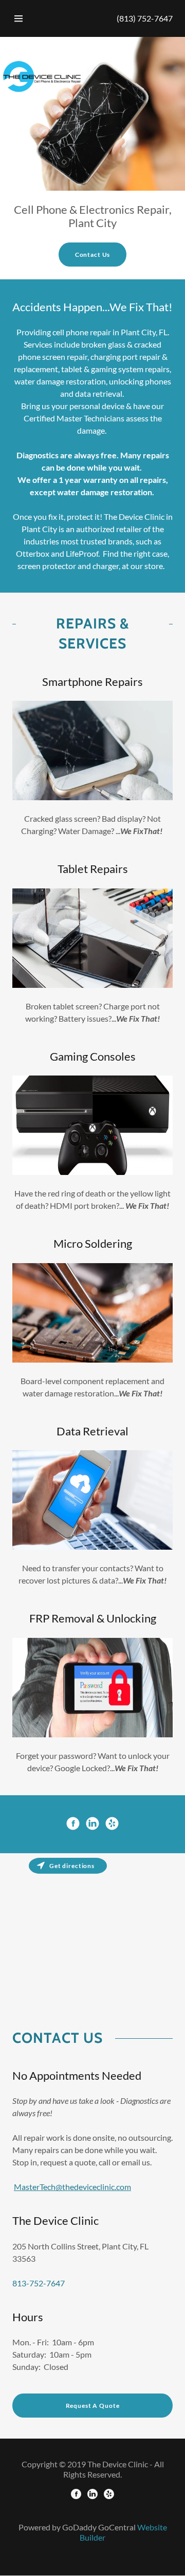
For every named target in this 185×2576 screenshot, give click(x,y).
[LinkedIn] (92, 2495)
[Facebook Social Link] (73, 1824)
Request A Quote (93, 2406)
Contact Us (93, 255)
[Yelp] (109, 2495)
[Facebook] (76, 2495)
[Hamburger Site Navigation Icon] (18, 18)
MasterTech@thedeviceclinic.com (72, 2187)
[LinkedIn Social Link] (92, 1824)
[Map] (92, 1931)
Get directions (72, 1866)
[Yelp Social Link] (112, 1824)
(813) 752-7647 (145, 18)
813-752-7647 (39, 2283)
